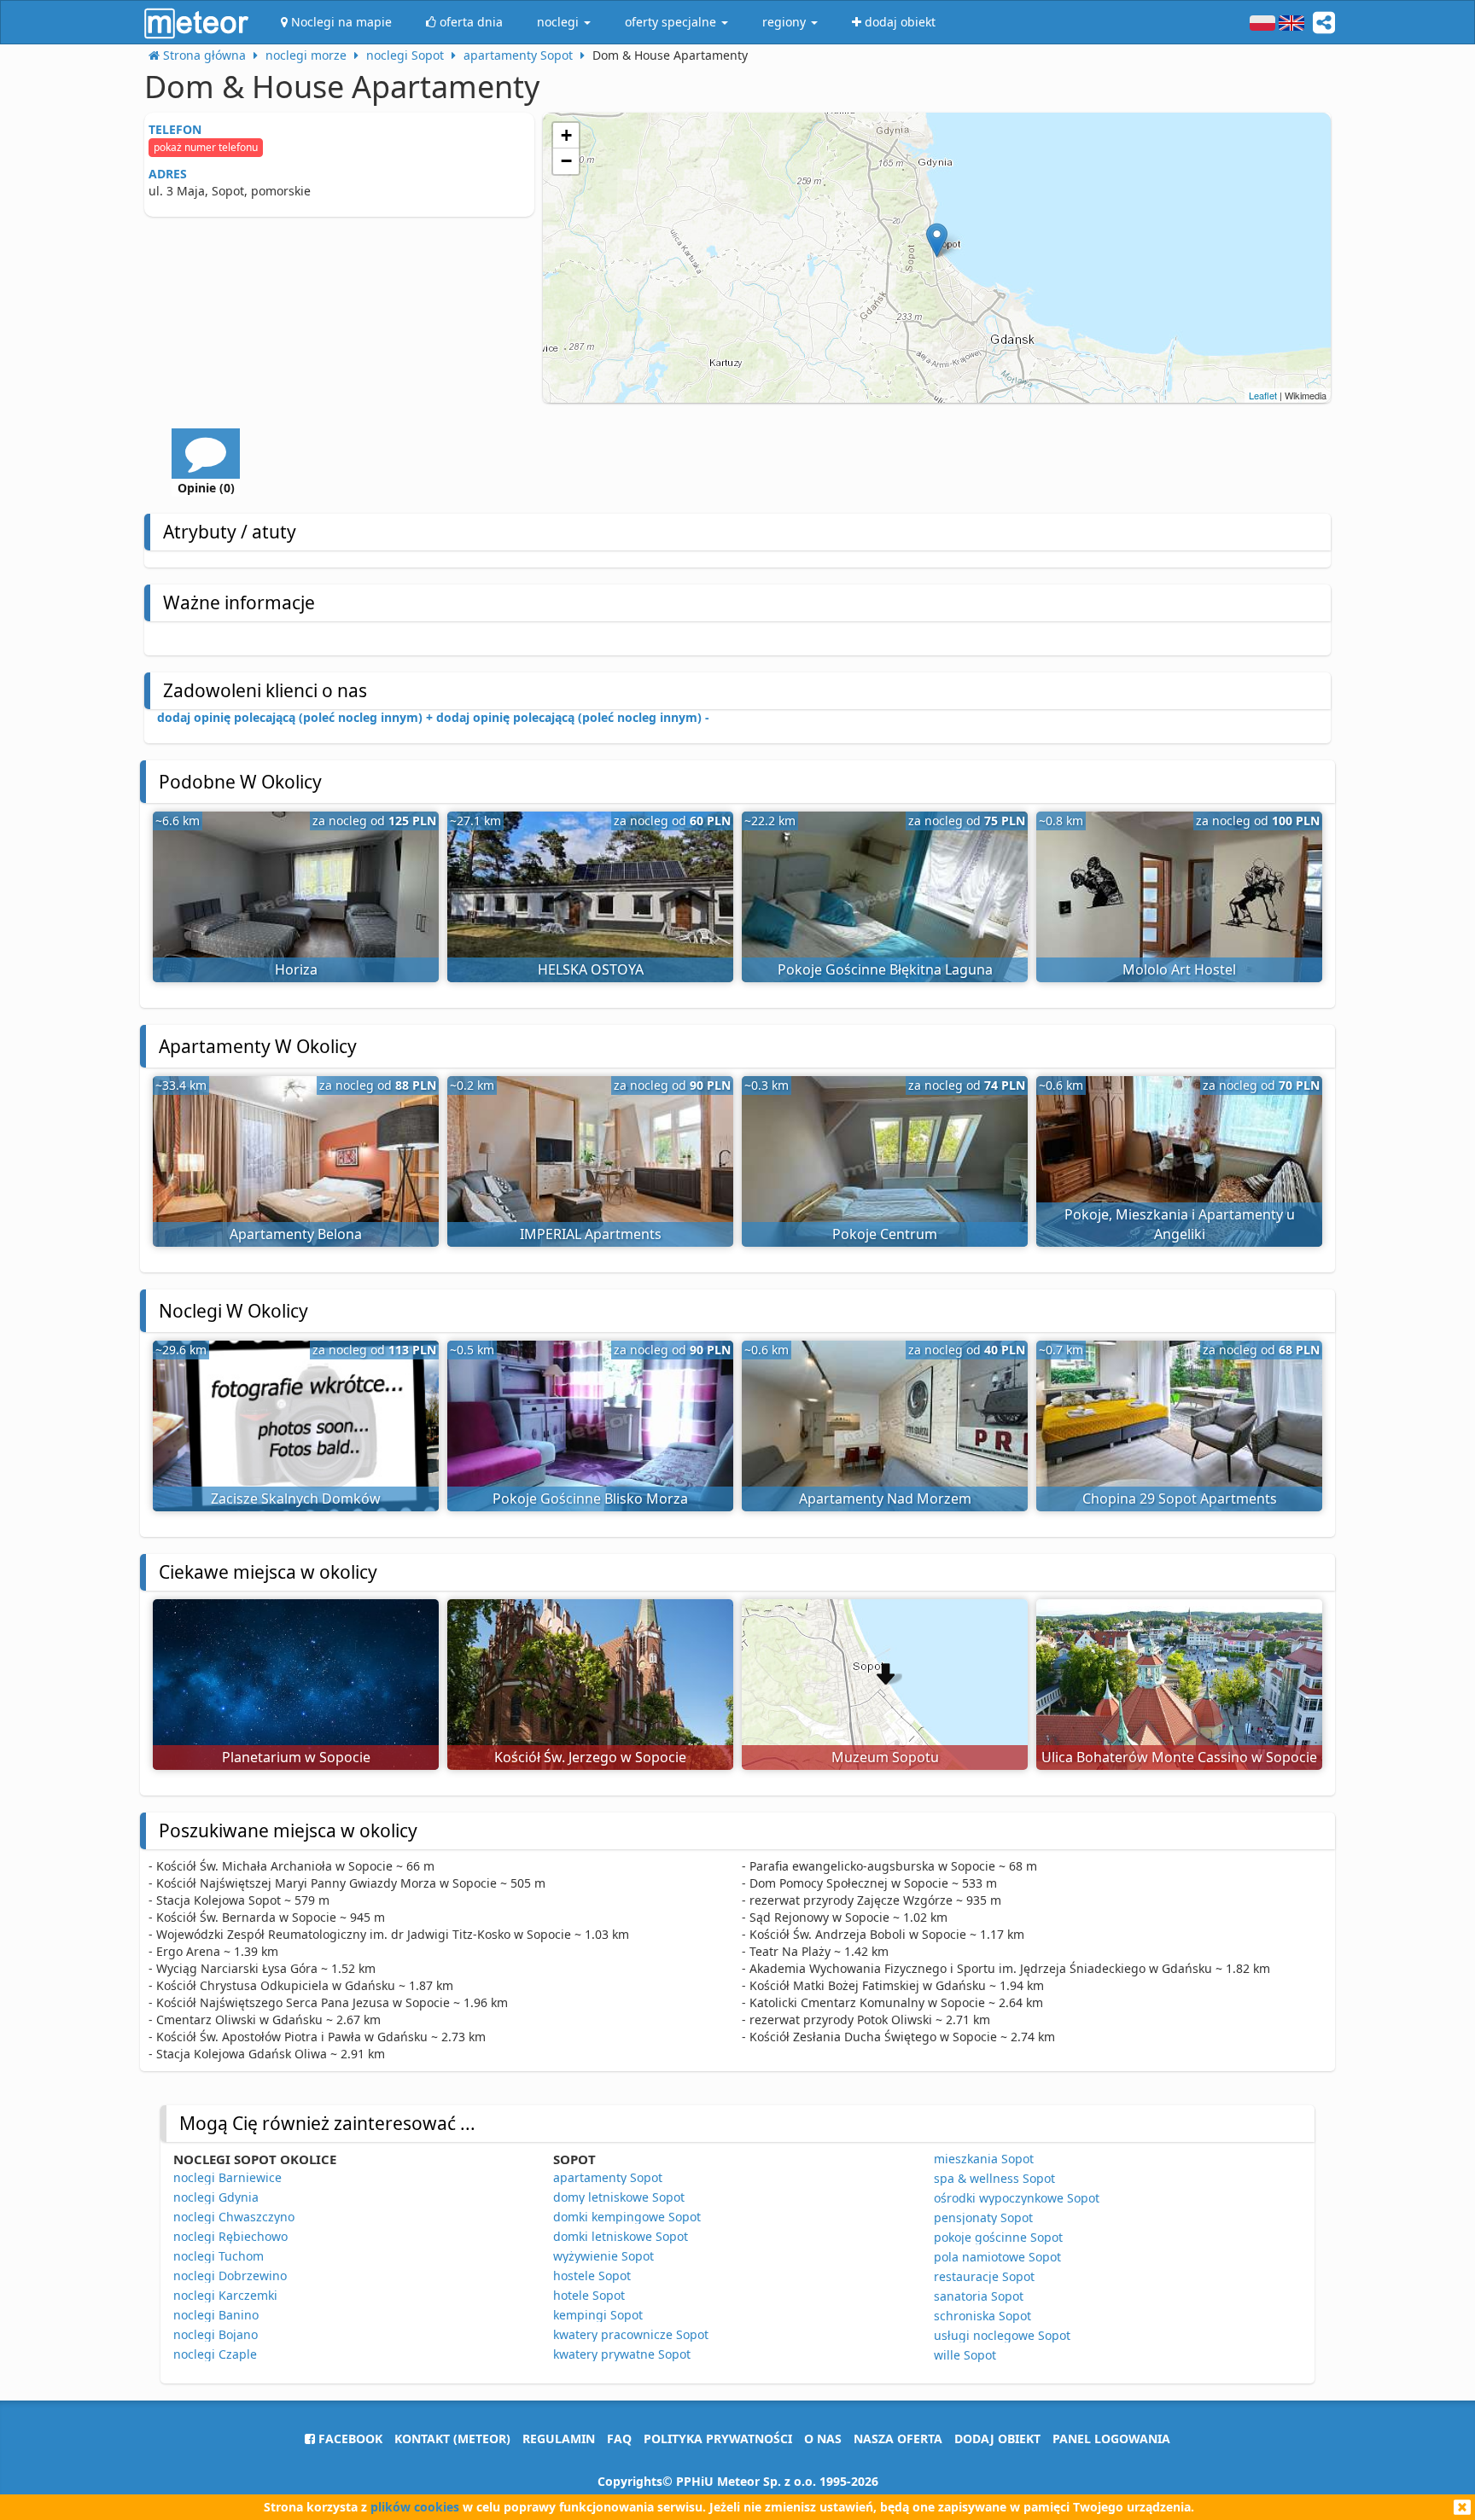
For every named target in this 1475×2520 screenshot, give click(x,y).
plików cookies (415, 2507)
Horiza (296, 969)
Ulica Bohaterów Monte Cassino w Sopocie (1179, 1757)
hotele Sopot (589, 2295)
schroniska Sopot (982, 2316)
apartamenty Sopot (608, 2177)
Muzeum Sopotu (885, 1757)
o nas (823, 2439)
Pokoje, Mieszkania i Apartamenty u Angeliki (1180, 1224)
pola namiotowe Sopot (997, 2257)
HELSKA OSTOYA (591, 969)
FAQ (619, 2439)
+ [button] (566, 135)
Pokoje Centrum (885, 1234)
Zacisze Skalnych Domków (296, 1499)
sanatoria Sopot (979, 2296)
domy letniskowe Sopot (619, 2197)
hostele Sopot (592, 2276)
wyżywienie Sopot (603, 2256)
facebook (349, 2439)
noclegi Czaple (215, 2354)
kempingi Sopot (598, 2315)
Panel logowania (1111, 2439)
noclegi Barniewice (227, 2177)
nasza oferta (898, 2439)
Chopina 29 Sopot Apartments (1180, 1499)
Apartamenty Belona (296, 1234)
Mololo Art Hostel (1179, 969)
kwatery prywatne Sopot (622, 2354)
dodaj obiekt (997, 2439)
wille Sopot (965, 2355)
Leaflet (1263, 395)
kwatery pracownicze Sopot (631, 2334)
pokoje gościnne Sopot (998, 2237)
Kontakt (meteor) (452, 2439)
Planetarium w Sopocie (296, 1757)
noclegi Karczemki (225, 2295)
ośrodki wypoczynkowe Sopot (1017, 2198)
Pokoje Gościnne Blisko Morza (590, 1499)
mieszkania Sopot (984, 2159)
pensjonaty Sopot (983, 2217)
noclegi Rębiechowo (230, 2236)
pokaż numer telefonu (206, 147)
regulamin (559, 2439)
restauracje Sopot (984, 2276)
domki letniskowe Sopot (621, 2236)
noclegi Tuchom (219, 2256)
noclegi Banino (216, 2315)
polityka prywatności (718, 2439)
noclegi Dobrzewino (230, 2276)
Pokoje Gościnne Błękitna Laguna (885, 969)
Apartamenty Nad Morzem (885, 1499)
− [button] (566, 161)
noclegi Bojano (216, 2334)
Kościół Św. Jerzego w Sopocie (590, 1757)
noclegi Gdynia (216, 2197)
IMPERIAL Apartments (591, 1234)
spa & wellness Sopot (994, 2178)
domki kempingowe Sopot (627, 2217)
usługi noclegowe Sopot (1002, 2335)
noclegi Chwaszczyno (234, 2217)
